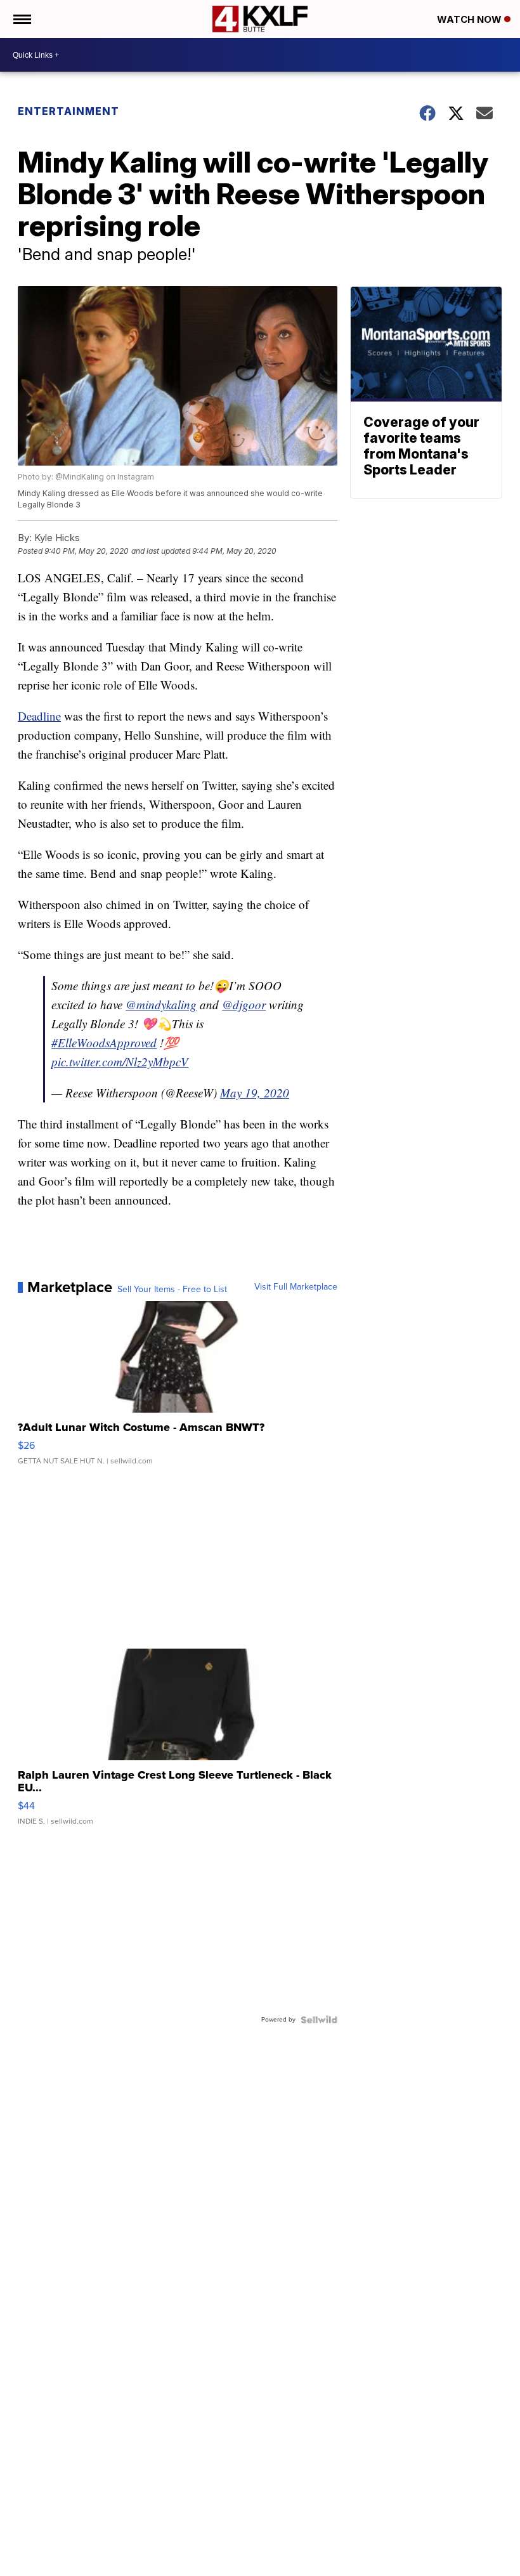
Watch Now (471, 19)
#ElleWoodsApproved (104, 1043)
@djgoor (244, 1004)
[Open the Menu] (21, 19)
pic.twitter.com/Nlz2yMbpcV (120, 1062)
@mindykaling (161, 1004)
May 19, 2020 (255, 1093)
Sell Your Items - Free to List (172, 1290)
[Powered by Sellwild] (319, 2020)
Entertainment (68, 111)
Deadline (39, 716)
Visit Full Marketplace (296, 1287)
